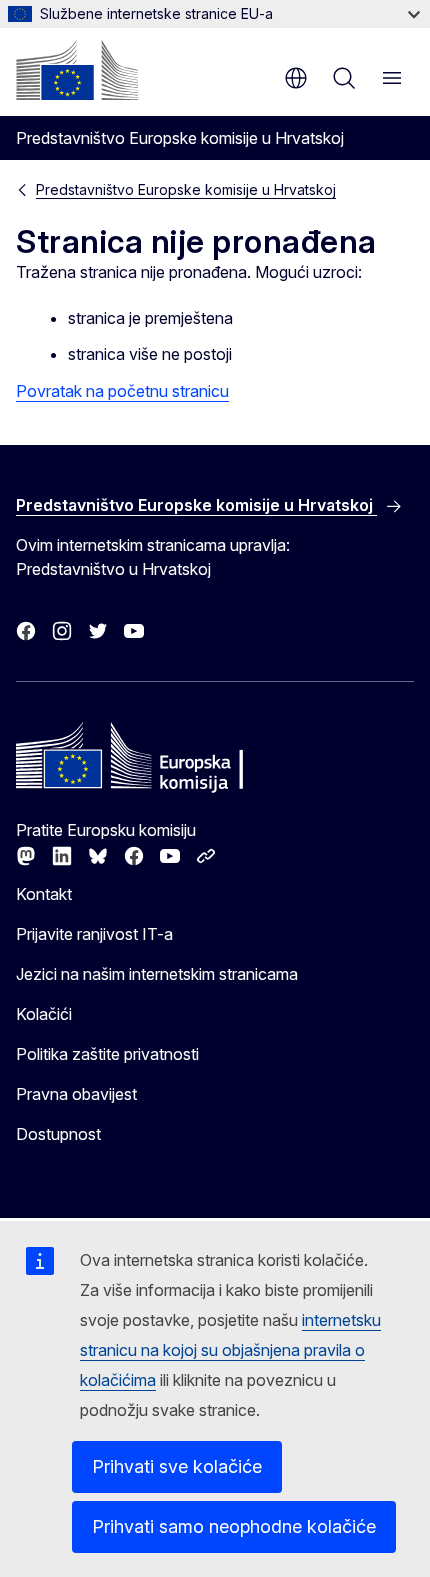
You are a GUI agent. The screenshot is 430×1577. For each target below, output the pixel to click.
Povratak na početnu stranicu (122, 391)
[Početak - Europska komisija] (77, 70)
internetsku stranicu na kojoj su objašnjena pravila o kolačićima (230, 1350)
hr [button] (296, 78)
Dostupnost (58, 1134)
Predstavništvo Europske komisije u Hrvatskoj (186, 189)
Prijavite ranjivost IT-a (94, 934)
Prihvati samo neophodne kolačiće (234, 1526)
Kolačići (44, 1014)
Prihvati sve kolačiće (177, 1466)
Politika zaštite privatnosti (107, 1054)
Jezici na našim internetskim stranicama (157, 974)
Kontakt (44, 894)
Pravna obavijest (76, 1094)
